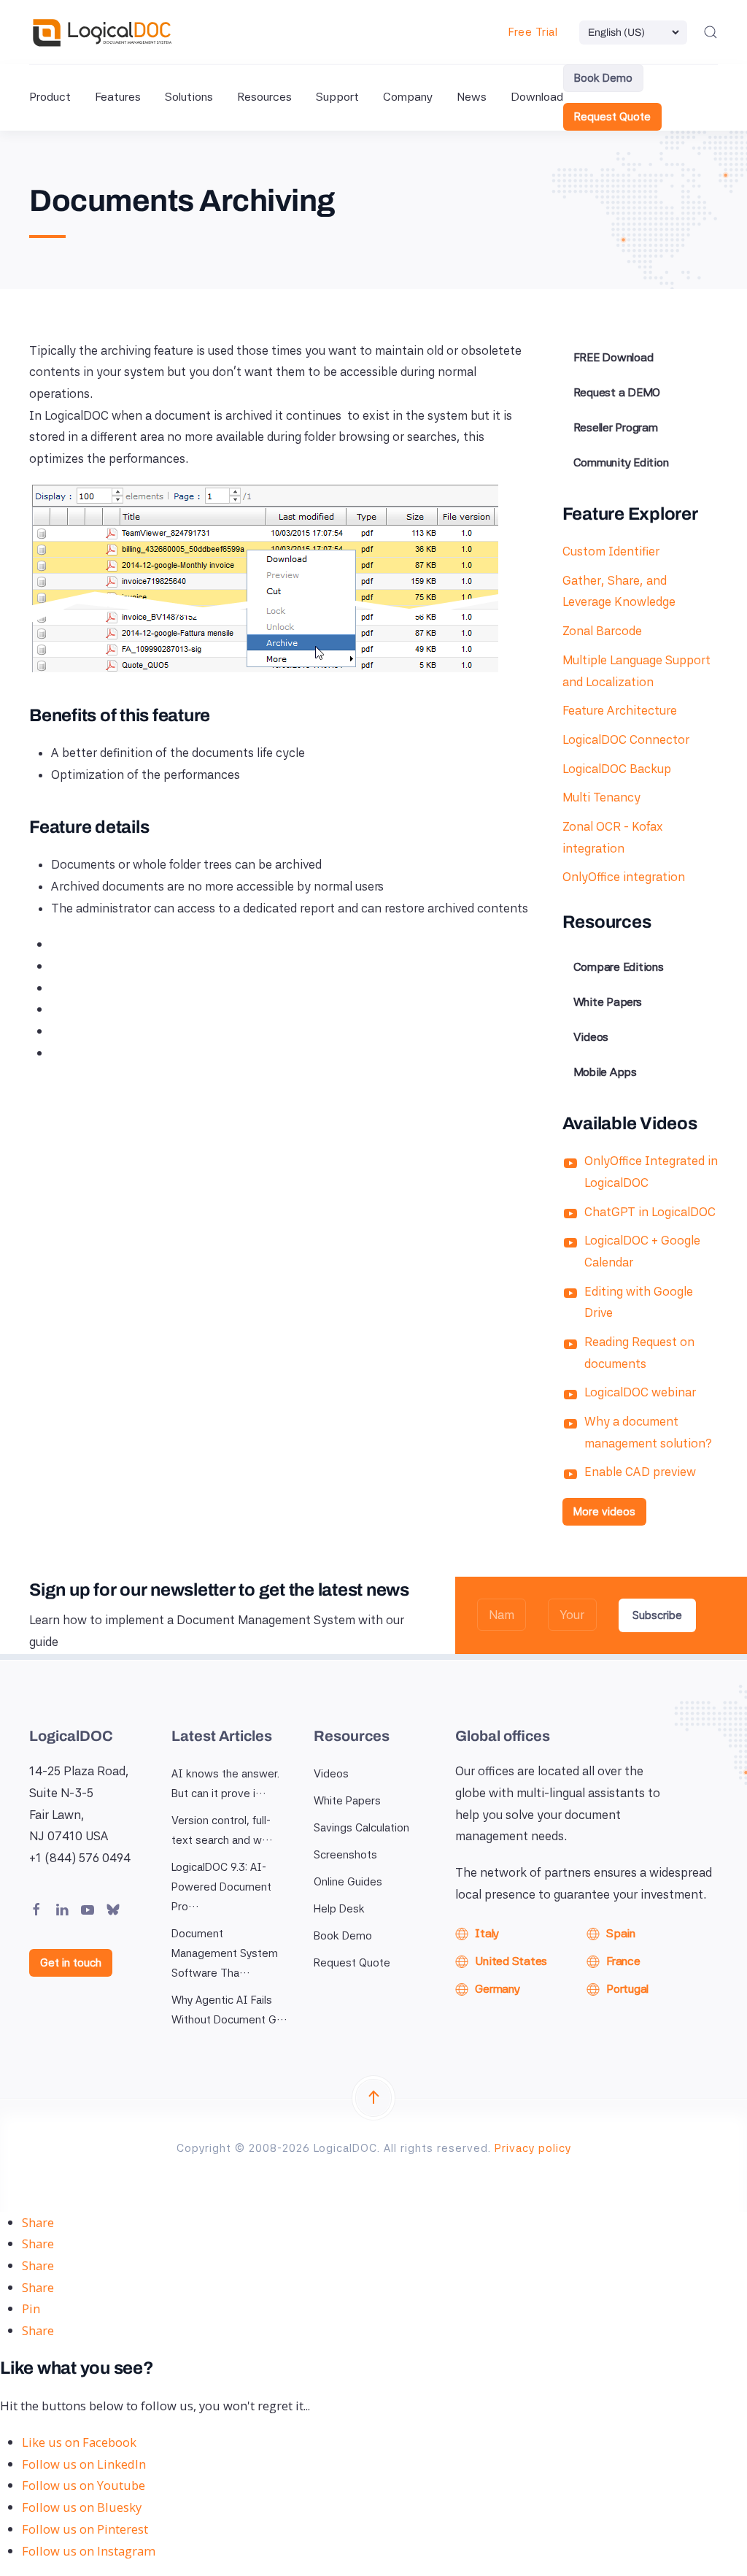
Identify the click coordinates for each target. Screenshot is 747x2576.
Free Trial (533, 32)
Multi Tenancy (601, 797)
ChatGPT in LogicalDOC (650, 1212)
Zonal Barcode (602, 631)
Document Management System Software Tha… (225, 1953)
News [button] (472, 97)
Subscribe (657, 1615)
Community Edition (621, 462)
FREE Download (614, 357)
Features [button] (118, 97)
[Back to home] (102, 32)
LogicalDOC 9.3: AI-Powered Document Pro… (221, 1887)
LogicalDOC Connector (626, 739)
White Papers (608, 1002)
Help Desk (339, 1909)
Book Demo (603, 78)
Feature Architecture (620, 710)
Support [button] (337, 97)
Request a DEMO (617, 392)
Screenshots (345, 1855)
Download (537, 97)
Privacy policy (533, 2148)
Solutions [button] (189, 97)
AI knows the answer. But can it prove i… (225, 1784)
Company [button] (408, 97)
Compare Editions (619, 967)
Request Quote (612, 117)
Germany (497, 1989)
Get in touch (71, 1963)
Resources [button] (264, 97)
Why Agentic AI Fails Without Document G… (229, 2010)
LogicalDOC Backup (617, 769)
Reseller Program (616, 427)
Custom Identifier (611, 551)
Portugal (627, 1989)
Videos (591, 1037)
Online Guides (348, 1882)
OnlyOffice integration (624, 877)
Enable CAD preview (640, 1472)
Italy (487, 1933)
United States (511, 1961)
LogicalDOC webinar (640, 1392)
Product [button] (50, 97)
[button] (711, 32)
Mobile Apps (605, 1072)
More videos (604, 1512)
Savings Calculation (361, 1828)
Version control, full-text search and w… (222, 1830)
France (623, 1961)
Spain (621, 1933)
